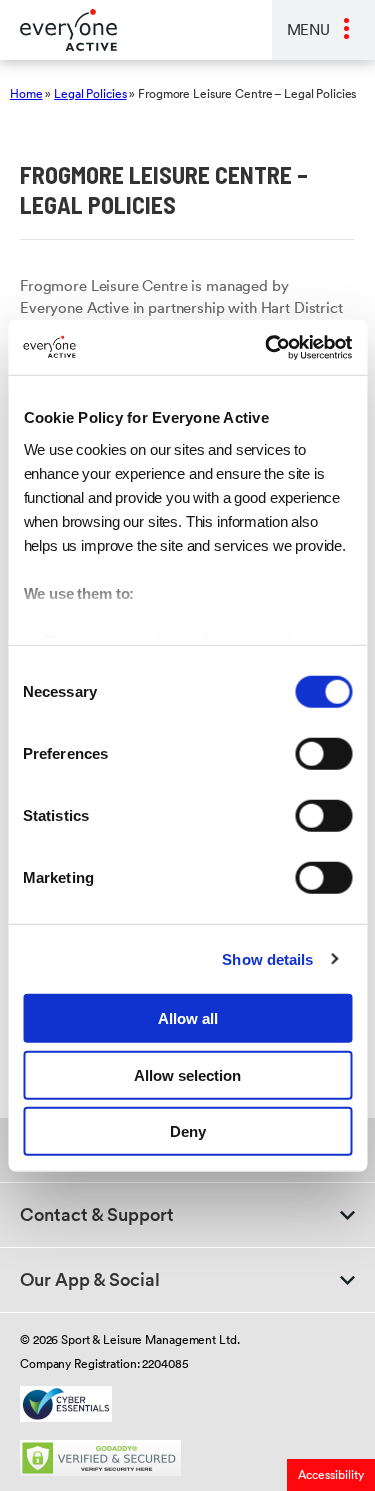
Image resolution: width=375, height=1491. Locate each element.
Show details (267, 958)
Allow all (188, 1018)
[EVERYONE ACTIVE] (58, 30)
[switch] (323, 754)
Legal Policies (90, 93)
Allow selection (187, 1074)
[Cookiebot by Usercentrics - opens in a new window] (267, 347)
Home (26, 93)
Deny (188, 1131)
